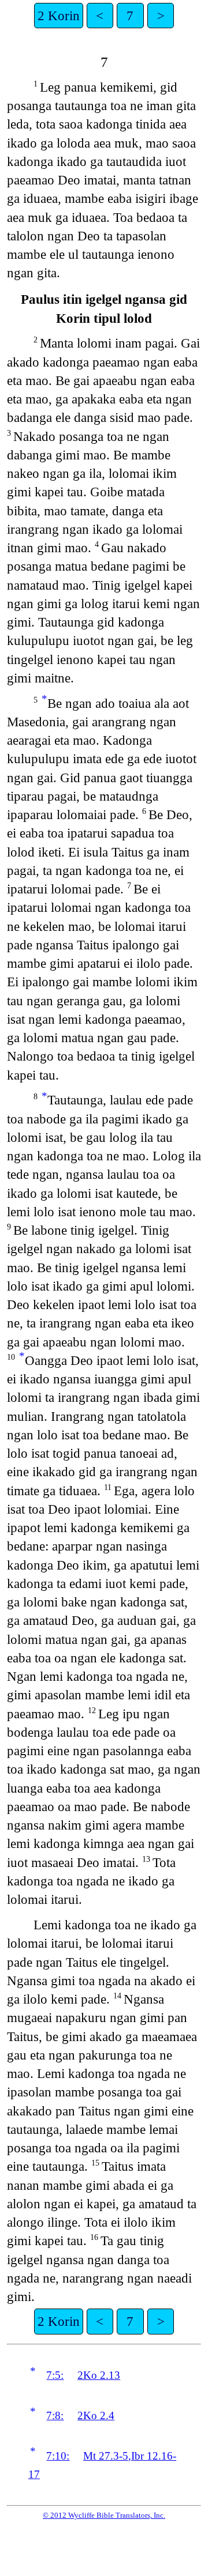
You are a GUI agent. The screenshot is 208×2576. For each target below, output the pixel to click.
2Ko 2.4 (96, 2415)
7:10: (58, 2456)
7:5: (55, 2375)
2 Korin (59, 16)
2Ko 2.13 (99, 2375)
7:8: (55, 2415)
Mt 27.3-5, (107, 2456)
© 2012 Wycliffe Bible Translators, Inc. (104, 2515)
